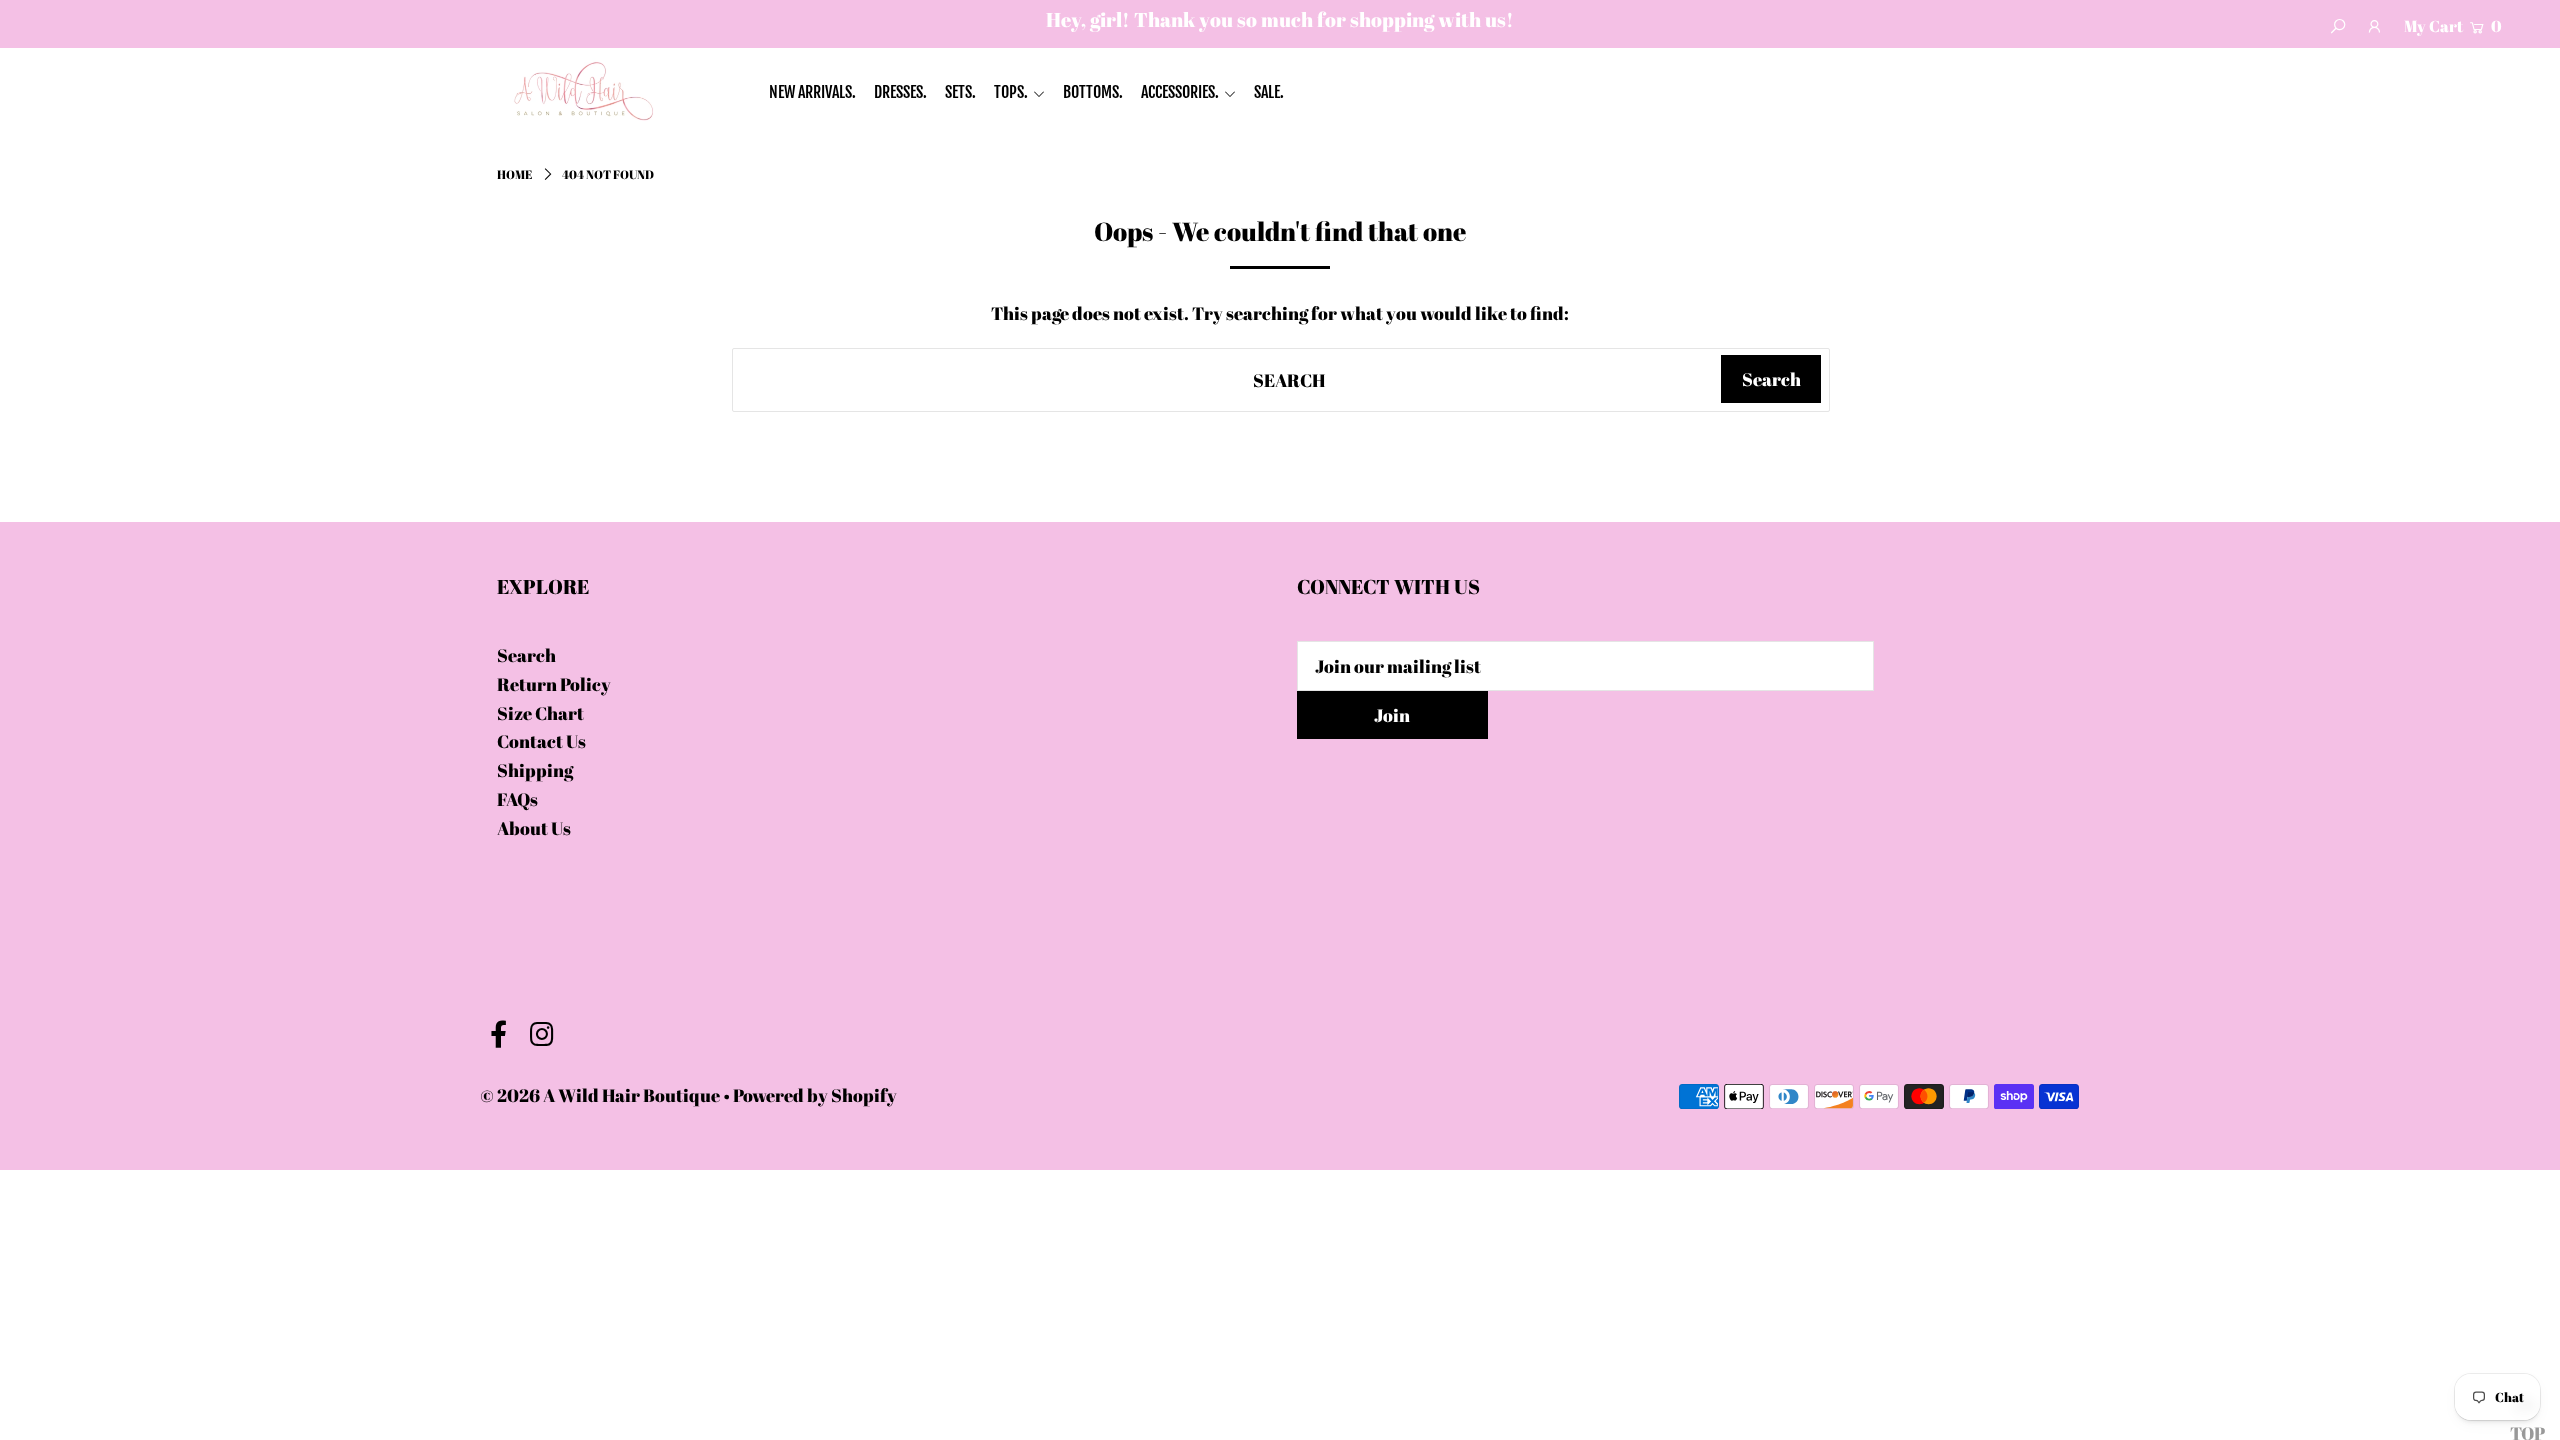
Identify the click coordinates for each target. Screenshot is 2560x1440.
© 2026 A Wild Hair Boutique (600, 1095)
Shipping (535, 770)
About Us (534, 828)
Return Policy (554, 684)
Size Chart (540, 713)
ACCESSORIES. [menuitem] (1180, 92)
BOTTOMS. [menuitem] (1093, 92)
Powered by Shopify (815, 1095)
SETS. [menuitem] (960, 92)
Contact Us (541, 741)
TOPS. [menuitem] (1011, 92)
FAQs (517, 799)
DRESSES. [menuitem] (900, 92)
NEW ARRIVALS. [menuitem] (812, 92)
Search (526, 655)
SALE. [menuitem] (1269, 92)
